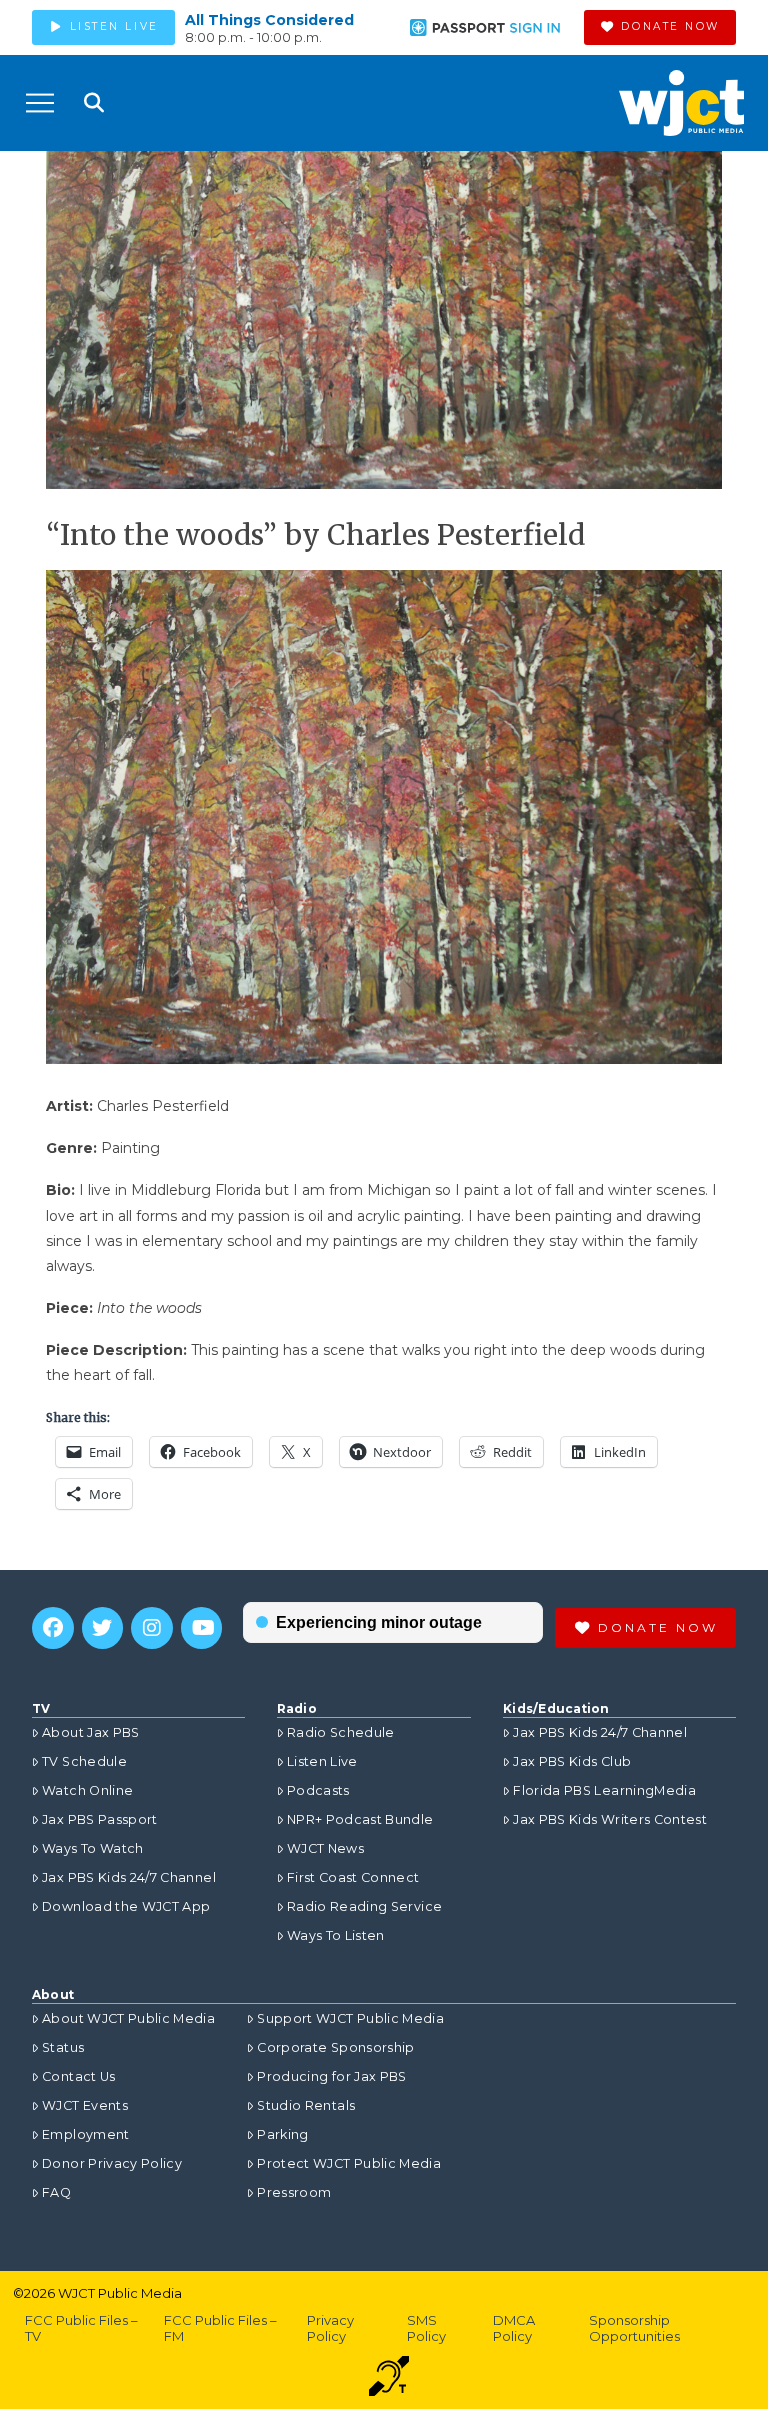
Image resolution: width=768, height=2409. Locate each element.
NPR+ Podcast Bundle (360, 1819)
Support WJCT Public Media (350, 2018)
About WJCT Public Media (128, 2018)
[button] (40, 103)
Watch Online (87, 1790)
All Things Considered (269, 20)
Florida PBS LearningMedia (604, 1790)
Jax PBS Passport (100, 1819)
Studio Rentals (306, 2105)
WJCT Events (85, 2105)
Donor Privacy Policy (112, 2163)
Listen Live (322, 1761)
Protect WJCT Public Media (349, 2163)
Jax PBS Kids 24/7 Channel (129, 1877)
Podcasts (318, 1790)
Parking (282, 2134)
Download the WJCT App (126, 1906)
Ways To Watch (93, 1848)
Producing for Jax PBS (331, 2076)
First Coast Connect (353, 1877)
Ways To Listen (336, 1935)
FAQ (56, 2192)
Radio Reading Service (364, 1906)
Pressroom (294, 2192)
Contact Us (79, 2076)
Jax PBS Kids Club (572, 1761)
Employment (86, 2134)
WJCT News (325, 1848)
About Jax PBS (91, 1732)
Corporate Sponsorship (335, 2047)
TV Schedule (84, 1761)
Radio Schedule (341, 1732)
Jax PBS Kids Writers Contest (610, 1819)
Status (63, 2047)
